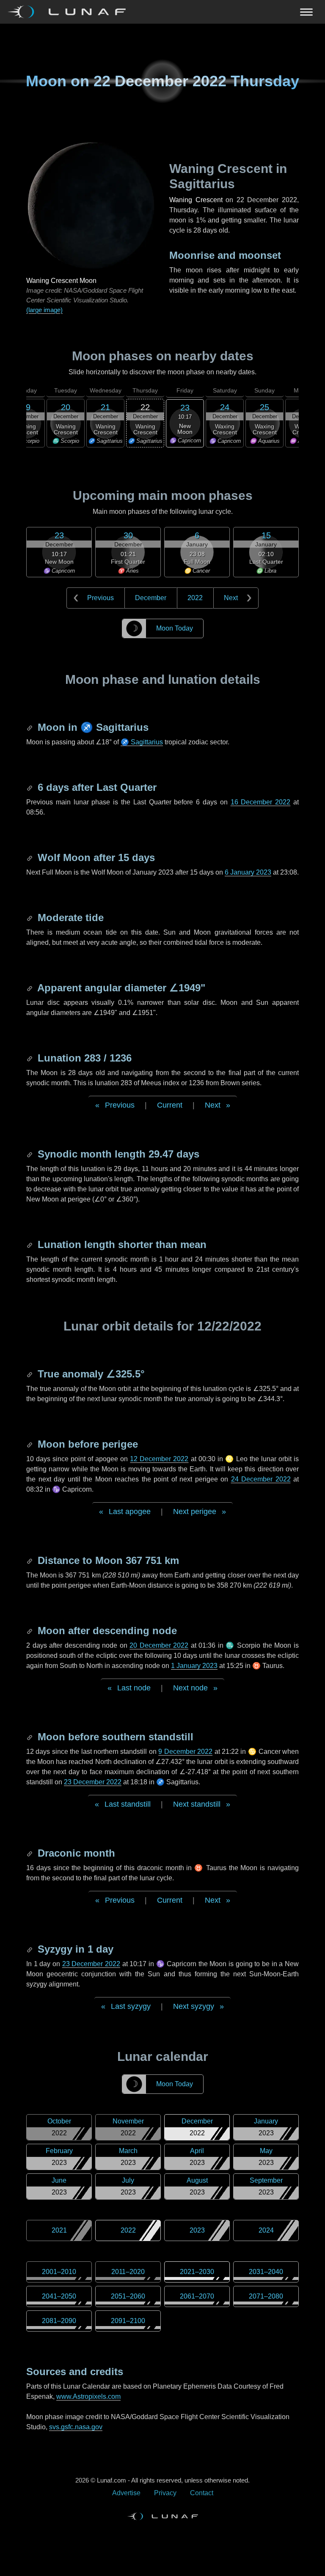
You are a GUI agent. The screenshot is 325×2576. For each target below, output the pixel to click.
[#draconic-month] (30, 1853)
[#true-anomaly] (30, 1374)
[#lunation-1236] (30, 1058)
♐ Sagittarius (142, 742)
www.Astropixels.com (88, 2396)
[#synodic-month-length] (30, 1154)
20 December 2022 (159, 1645)
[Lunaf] (70, 12)
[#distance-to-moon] (30, 1560)
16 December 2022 (261, 802)
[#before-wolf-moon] (30, 857)
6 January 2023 (248, 872)
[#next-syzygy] (30, 1949)
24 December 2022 (261, 1479)
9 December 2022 (185, 1752)
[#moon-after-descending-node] (30, 1631)
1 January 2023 (194, 1666)
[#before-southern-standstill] (30, 1737)
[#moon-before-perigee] (30, 1444)
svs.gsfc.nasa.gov (76, 2427)
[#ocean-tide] (30, 918)
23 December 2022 (93, 1782)
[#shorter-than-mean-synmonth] (30, 1244)
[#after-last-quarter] (30, 787)
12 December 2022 (159, 1459)
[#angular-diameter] (30, 988)
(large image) (44, 310)
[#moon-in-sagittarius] (30, 727)
